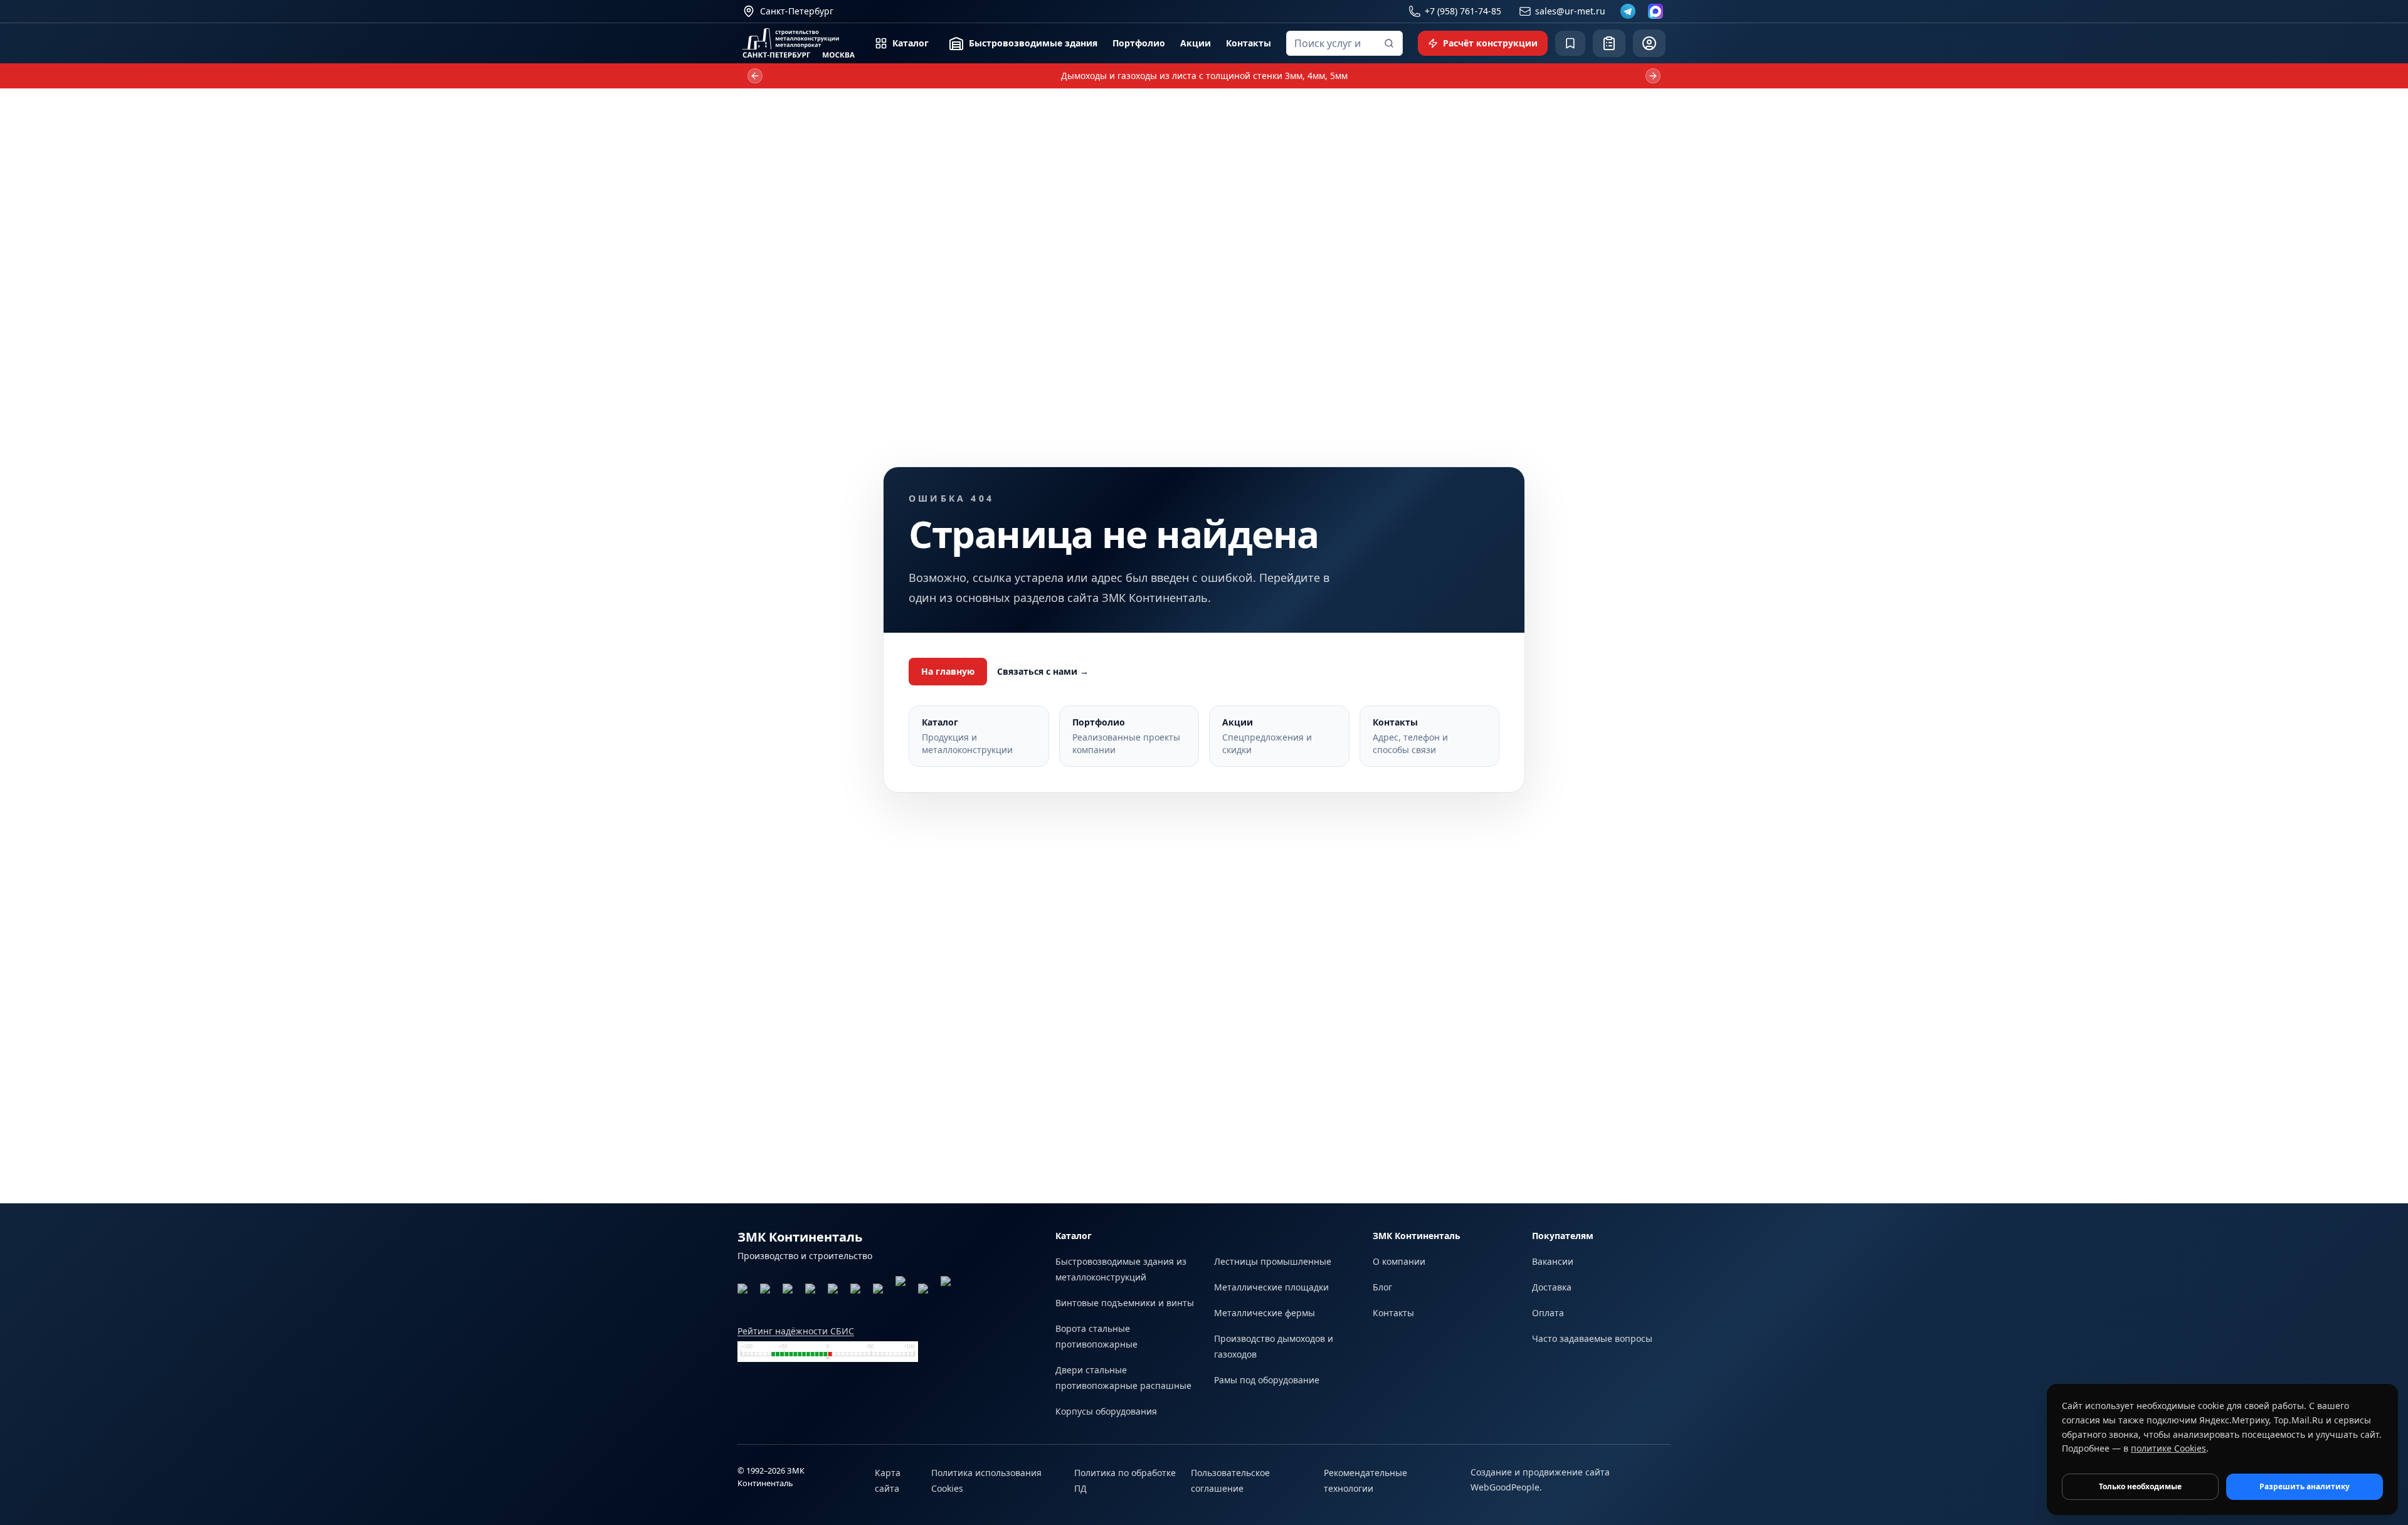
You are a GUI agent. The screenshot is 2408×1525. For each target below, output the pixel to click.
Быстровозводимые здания (1033, 43)
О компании (1399, 1261)
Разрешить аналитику (2305, 1486)
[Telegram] (1628, 11)
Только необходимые (2140, 1486)
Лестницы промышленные (1273, 1261)
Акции (1196, 43)
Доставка (1552, 1287)
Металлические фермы (1265, 1313)
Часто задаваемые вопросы (1592, 1338)
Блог (1382, 1287)
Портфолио (1139, 43)
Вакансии (1553, 1261)
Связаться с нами (1043, 671)
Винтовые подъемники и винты (1125, 1303)
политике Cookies (2168, 1448)
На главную (948, 671)
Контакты (1249, 43)
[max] (1655, 11)
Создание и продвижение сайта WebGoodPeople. (1540, 1480)
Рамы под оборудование (1267, 1380)
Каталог (911, 43)
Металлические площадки (1271, 1287)
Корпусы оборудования (1106, 1411)
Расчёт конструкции (1490, 43)
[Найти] (1389, 43)
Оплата (1548, 1313)
